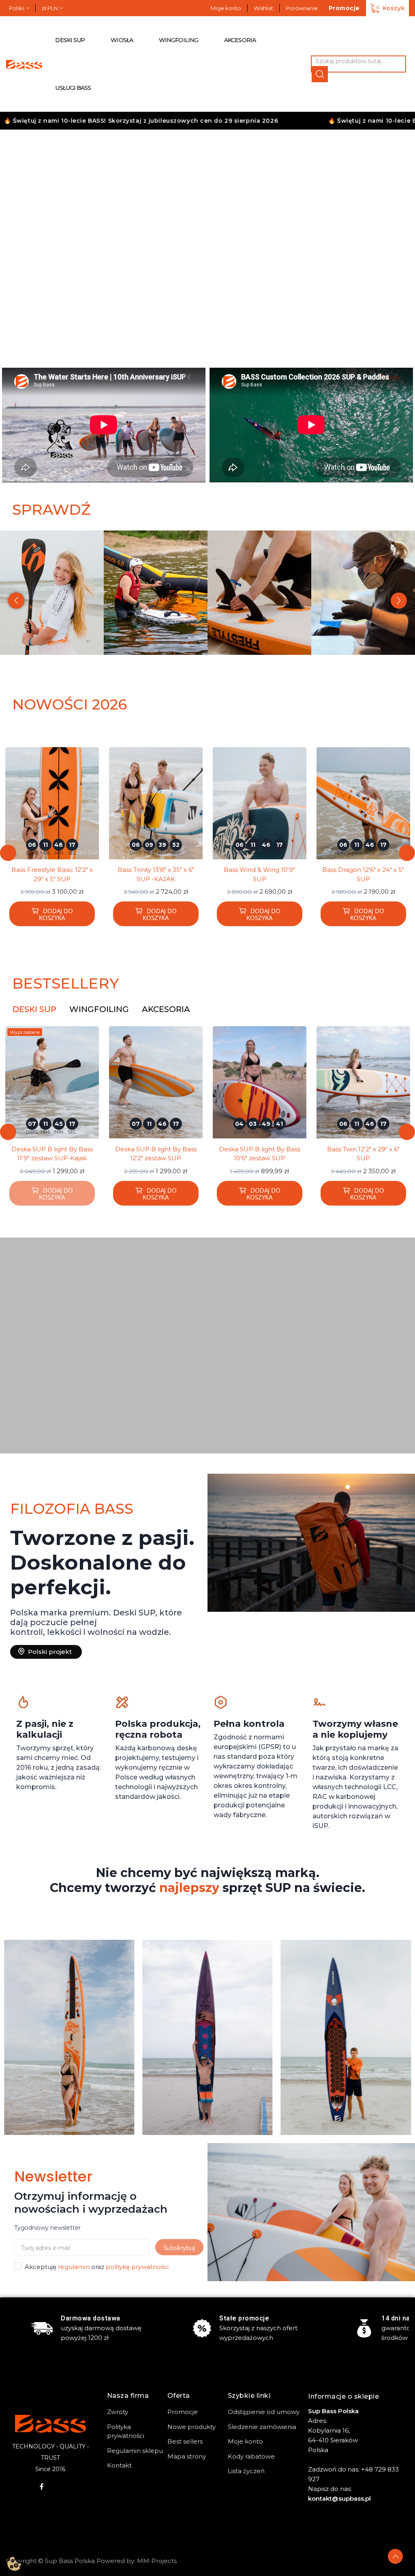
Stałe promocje (244, 2318)
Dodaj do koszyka (56, 914)
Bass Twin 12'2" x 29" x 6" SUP (260, 1154)
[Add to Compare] (96, 773)
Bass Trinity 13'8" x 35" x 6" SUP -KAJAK (52, 874)
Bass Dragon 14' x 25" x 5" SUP (363, 874)
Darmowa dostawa (91, 2318)
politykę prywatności (137, 2267)
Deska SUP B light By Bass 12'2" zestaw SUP (52, 1154)
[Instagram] (59, 2487)
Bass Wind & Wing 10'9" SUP (156, 874)
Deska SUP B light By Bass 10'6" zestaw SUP (156, 1154)
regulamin (74, 2267)
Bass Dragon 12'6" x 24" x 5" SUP (259, 874)
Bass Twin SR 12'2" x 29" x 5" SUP (363, 1154)
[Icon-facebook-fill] (42, 2487)
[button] (24, 238)
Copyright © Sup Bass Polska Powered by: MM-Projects (91, 2561)
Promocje (344, 8)
